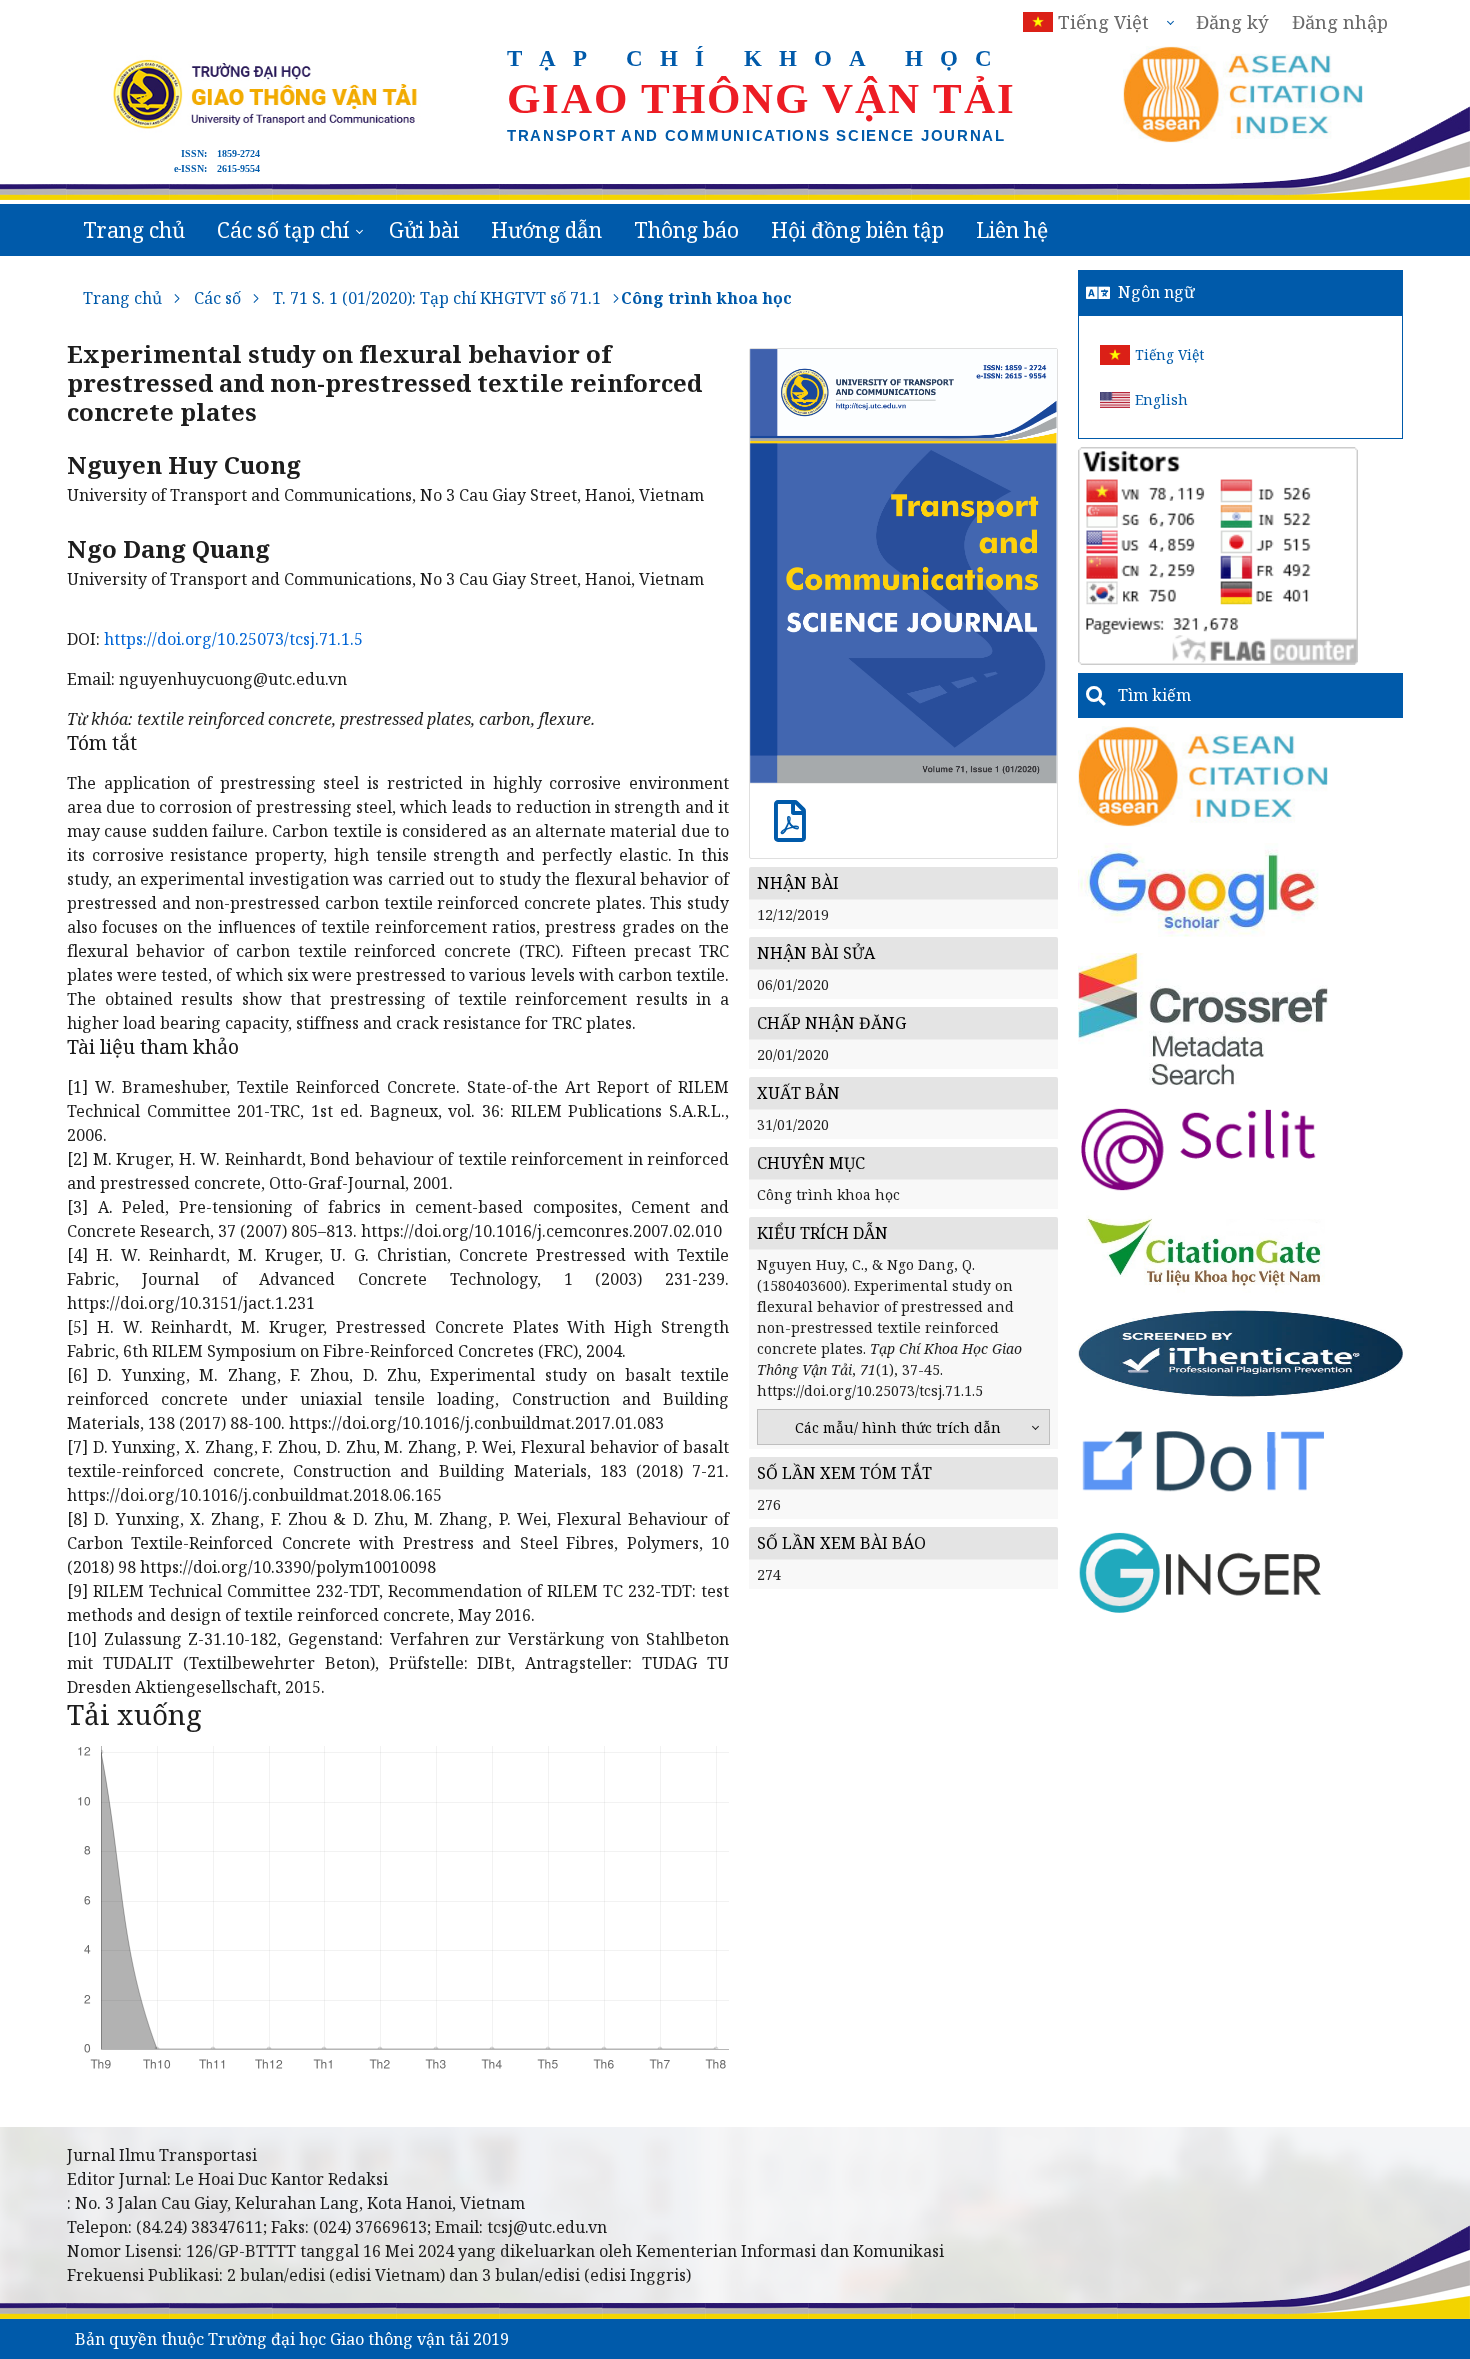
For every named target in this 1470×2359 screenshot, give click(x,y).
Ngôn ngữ (1156, 292)
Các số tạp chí (283, 230)
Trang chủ (134, 230)
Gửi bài (424, 230)
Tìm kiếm (1154, 695)
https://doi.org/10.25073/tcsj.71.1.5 (233, 639)
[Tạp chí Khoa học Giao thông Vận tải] (1204, 1251)
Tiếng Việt (1169, 354)
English (1161, 399)
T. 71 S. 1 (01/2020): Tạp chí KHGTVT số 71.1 (437, 298)
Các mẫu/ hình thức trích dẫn (898, 1427)
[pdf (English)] (790, 831)
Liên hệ (1012, 230)
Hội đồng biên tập (857, 230)
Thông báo (686, 230)
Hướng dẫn (546, 230)
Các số (217, 298)
